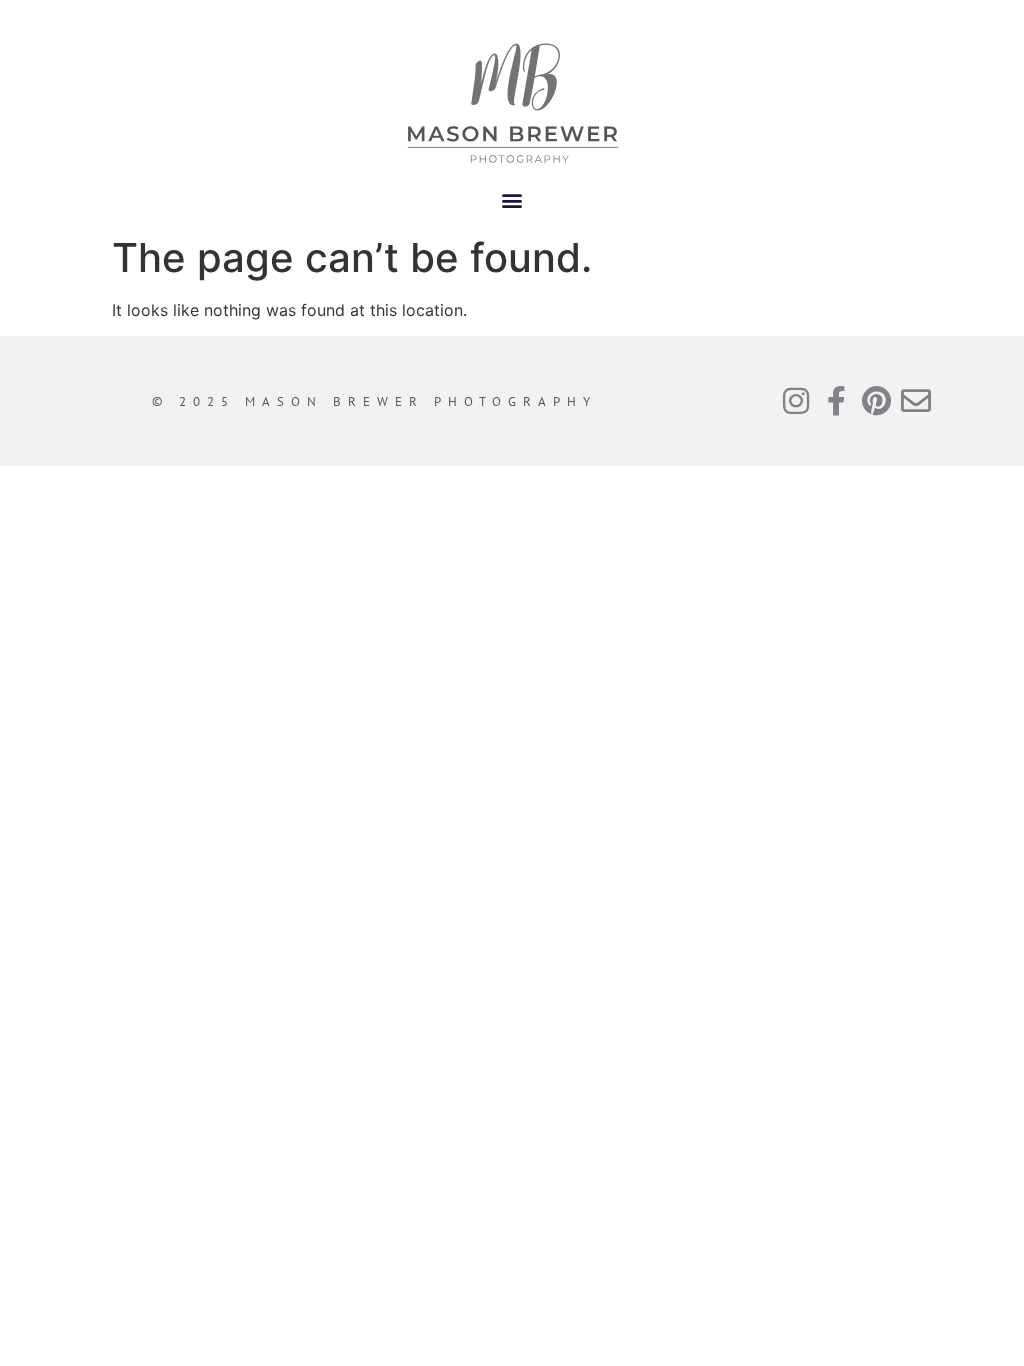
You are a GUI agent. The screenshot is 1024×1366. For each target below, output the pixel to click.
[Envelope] (916, 401)
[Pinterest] (876, 401)
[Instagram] (796, 401)
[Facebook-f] (836, 401)
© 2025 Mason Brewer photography (374, 401)
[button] (512, 199)
